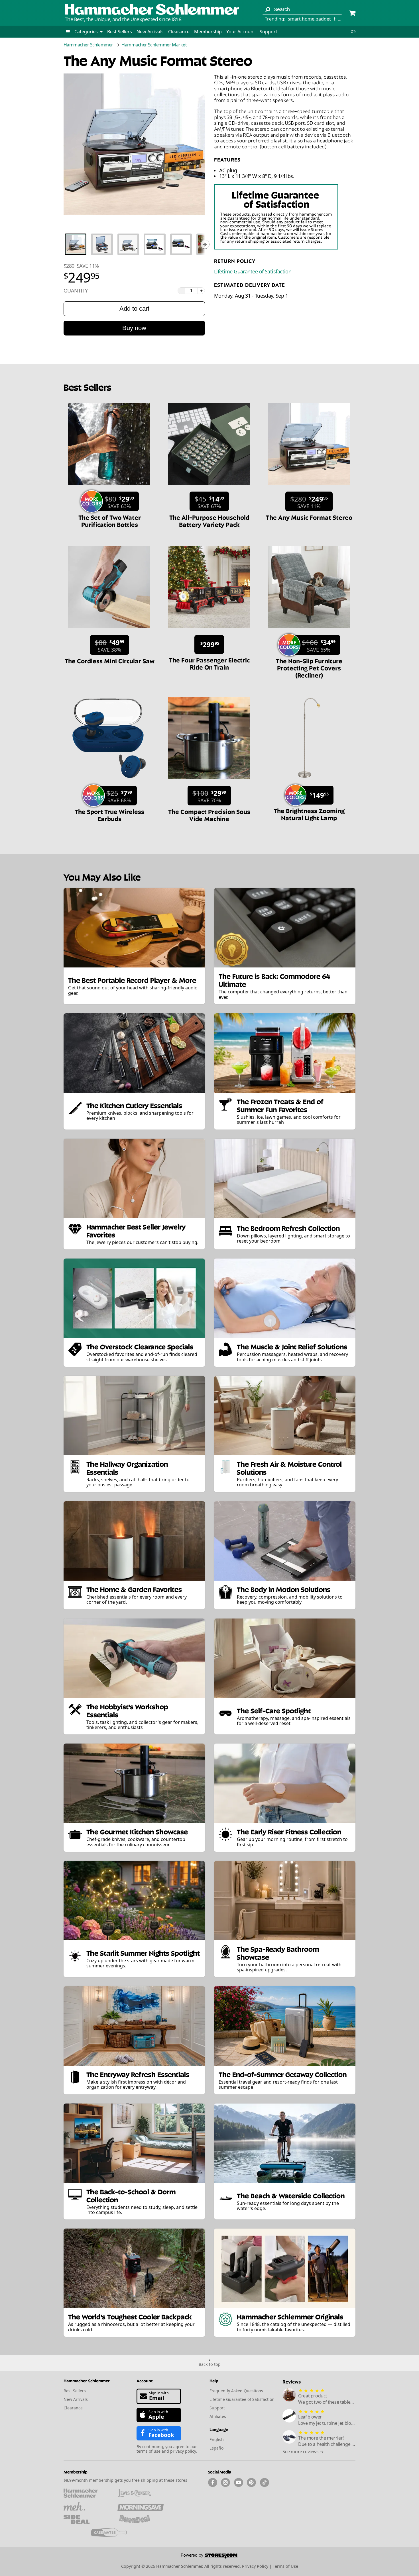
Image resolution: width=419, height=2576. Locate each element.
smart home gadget (309, 19)
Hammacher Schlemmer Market (154, 45)
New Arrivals (150, 32)
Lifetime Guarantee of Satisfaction (253, 271)
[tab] (76, 244)
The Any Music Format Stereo (309, 517)
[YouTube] (239, 2483)
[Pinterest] (251, 2483)
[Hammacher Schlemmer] (152, 10)
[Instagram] (225, 2483)
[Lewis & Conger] (140, 2493)
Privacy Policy (255, 2566)
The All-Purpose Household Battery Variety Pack (209, 520)
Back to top (210, 2364)
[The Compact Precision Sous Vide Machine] (209, 782)
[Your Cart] (352, 14)
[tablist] (134, 244)
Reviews (292, 2381)
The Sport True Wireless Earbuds (109, 815)
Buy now (134, 328)
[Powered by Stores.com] (209, 2557)
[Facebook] (213, 2483)
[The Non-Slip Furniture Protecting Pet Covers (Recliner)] (309, 631)
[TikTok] (265, 2483)
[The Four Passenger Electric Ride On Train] (209, 631)
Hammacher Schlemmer (88, 45)
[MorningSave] (140, 2506)
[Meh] (87, 2506)
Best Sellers (120, 32)
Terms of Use (285, 2566)
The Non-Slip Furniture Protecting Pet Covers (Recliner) (309, 668)
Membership (208, 32)
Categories (87, 32)
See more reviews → (303, 2452)
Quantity (76, 291)
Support (269, 32)
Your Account (241, 32)
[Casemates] (114, 2532)
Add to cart (134, 309)
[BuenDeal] (140, 2519)
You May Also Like (102, 876)
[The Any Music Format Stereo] (309, 488)
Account (145, 2380)
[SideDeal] (87, 2519)
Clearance (179, 32)
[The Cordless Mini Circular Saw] (109, 631)
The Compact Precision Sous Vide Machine (209, 815)
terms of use (149, 2451)
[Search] (268, 9)
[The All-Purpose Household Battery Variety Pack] (209, 488)
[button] (68, 32)
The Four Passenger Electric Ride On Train (209, 663)
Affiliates (218, 2416)
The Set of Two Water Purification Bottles (110, 520)
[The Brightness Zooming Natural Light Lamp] (309, 782)
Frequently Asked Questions (236, 2391)
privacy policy (183, 2451)
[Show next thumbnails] (205, 244)
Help (214, 2380)
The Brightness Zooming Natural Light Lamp (309, 814)
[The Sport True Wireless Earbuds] (109, 782)
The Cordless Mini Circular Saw (110, 660)
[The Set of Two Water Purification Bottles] (109, 488)
